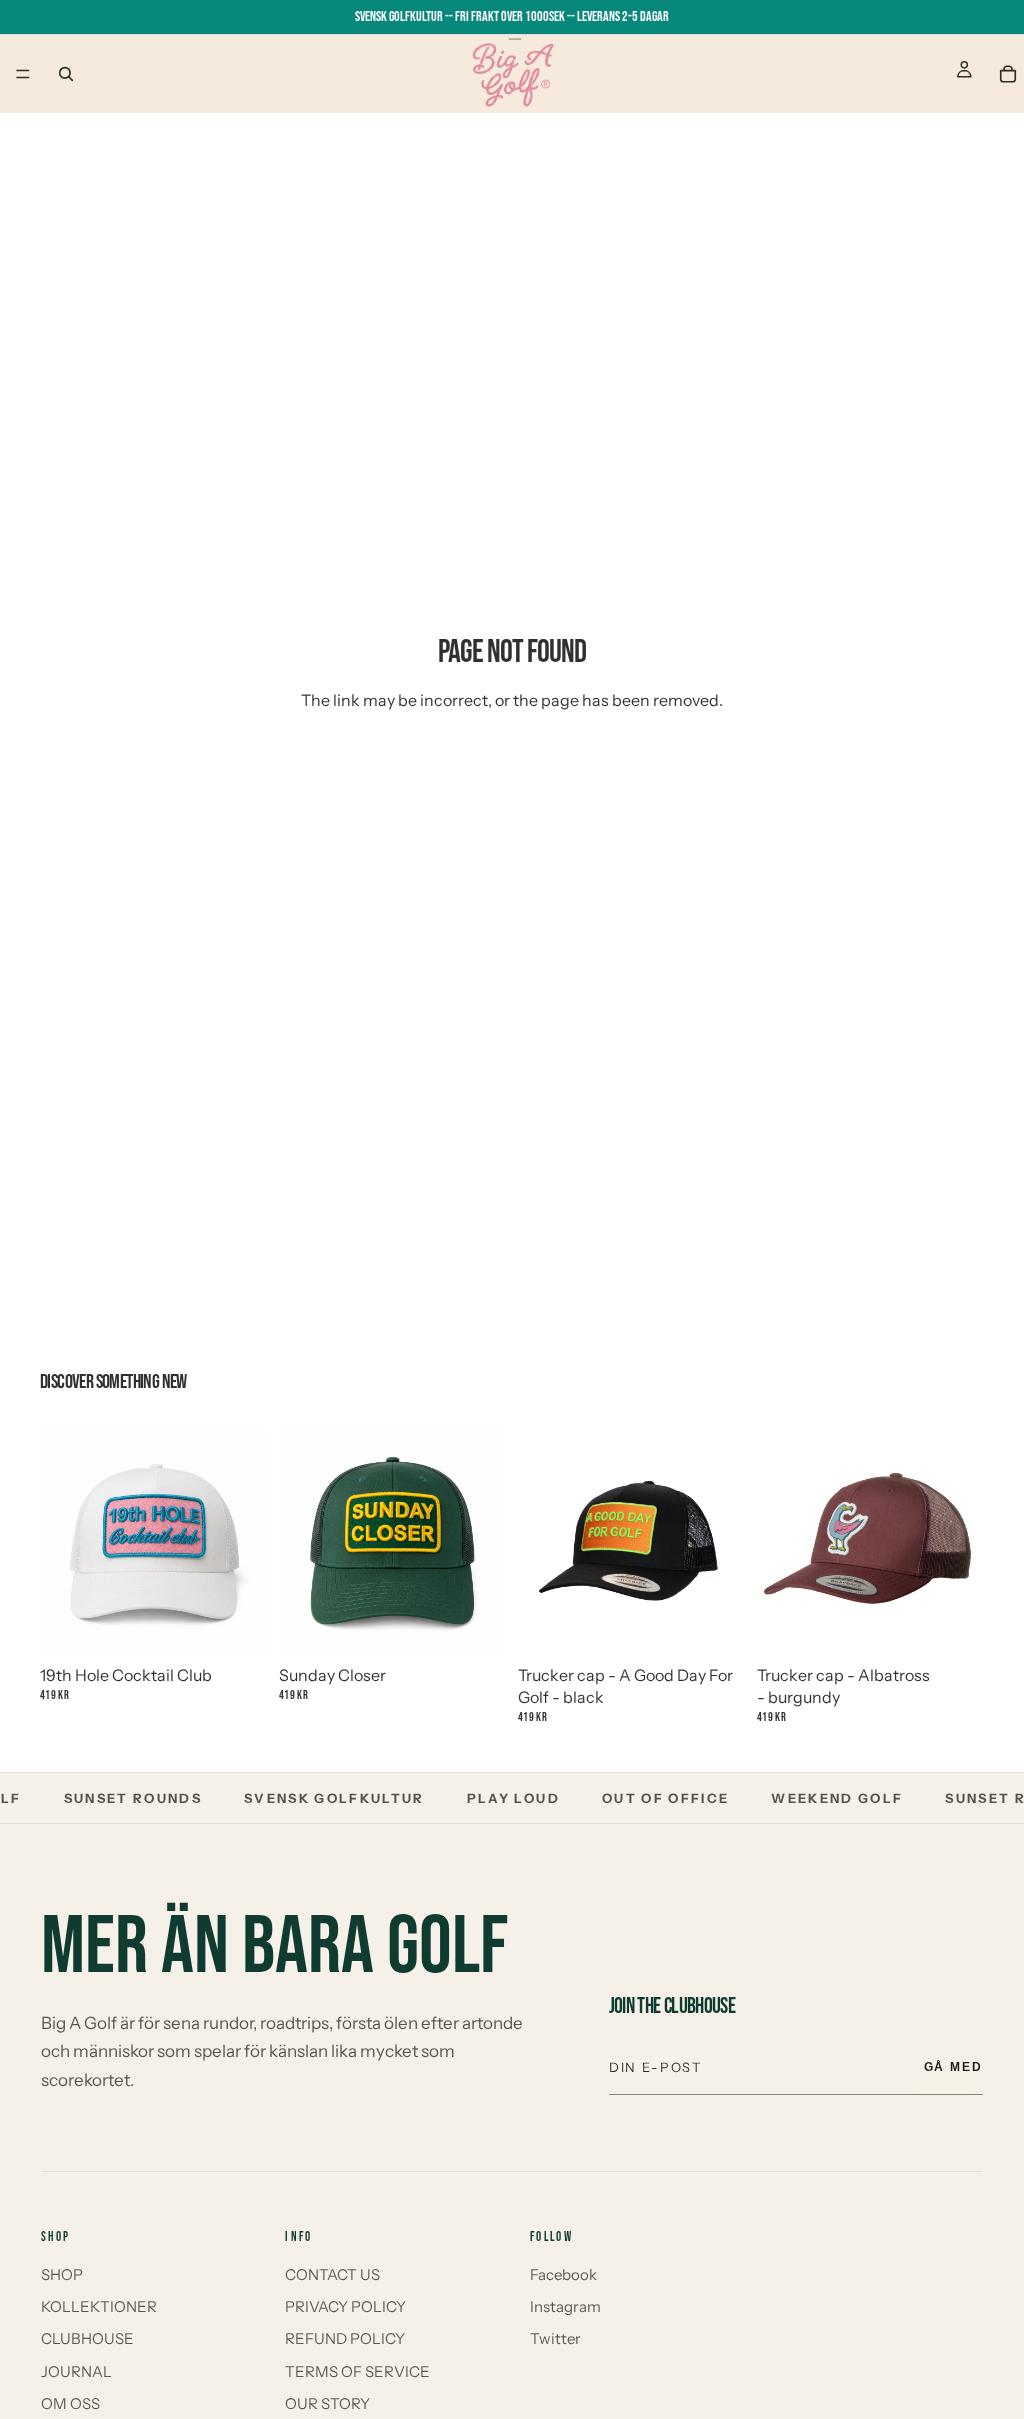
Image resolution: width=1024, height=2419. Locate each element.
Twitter (555, 2338)
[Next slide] (245, 1542)
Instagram (565, 2306)
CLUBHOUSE (87, 2338)
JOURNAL (76, 2371)
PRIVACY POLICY (345, 2306)
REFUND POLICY (345, 2338)
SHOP (62, 2274)
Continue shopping (512, 772)
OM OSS (70, 2403)
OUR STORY (327, 2403)
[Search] (66, 74)
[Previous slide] (62, 1542)
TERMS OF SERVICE (357, 2371)
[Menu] (23, 74)
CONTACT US (332, 2274)
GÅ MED (954, 2067)
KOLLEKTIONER (99, 2306)
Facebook (563, 2274)
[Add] (236, 1617)
